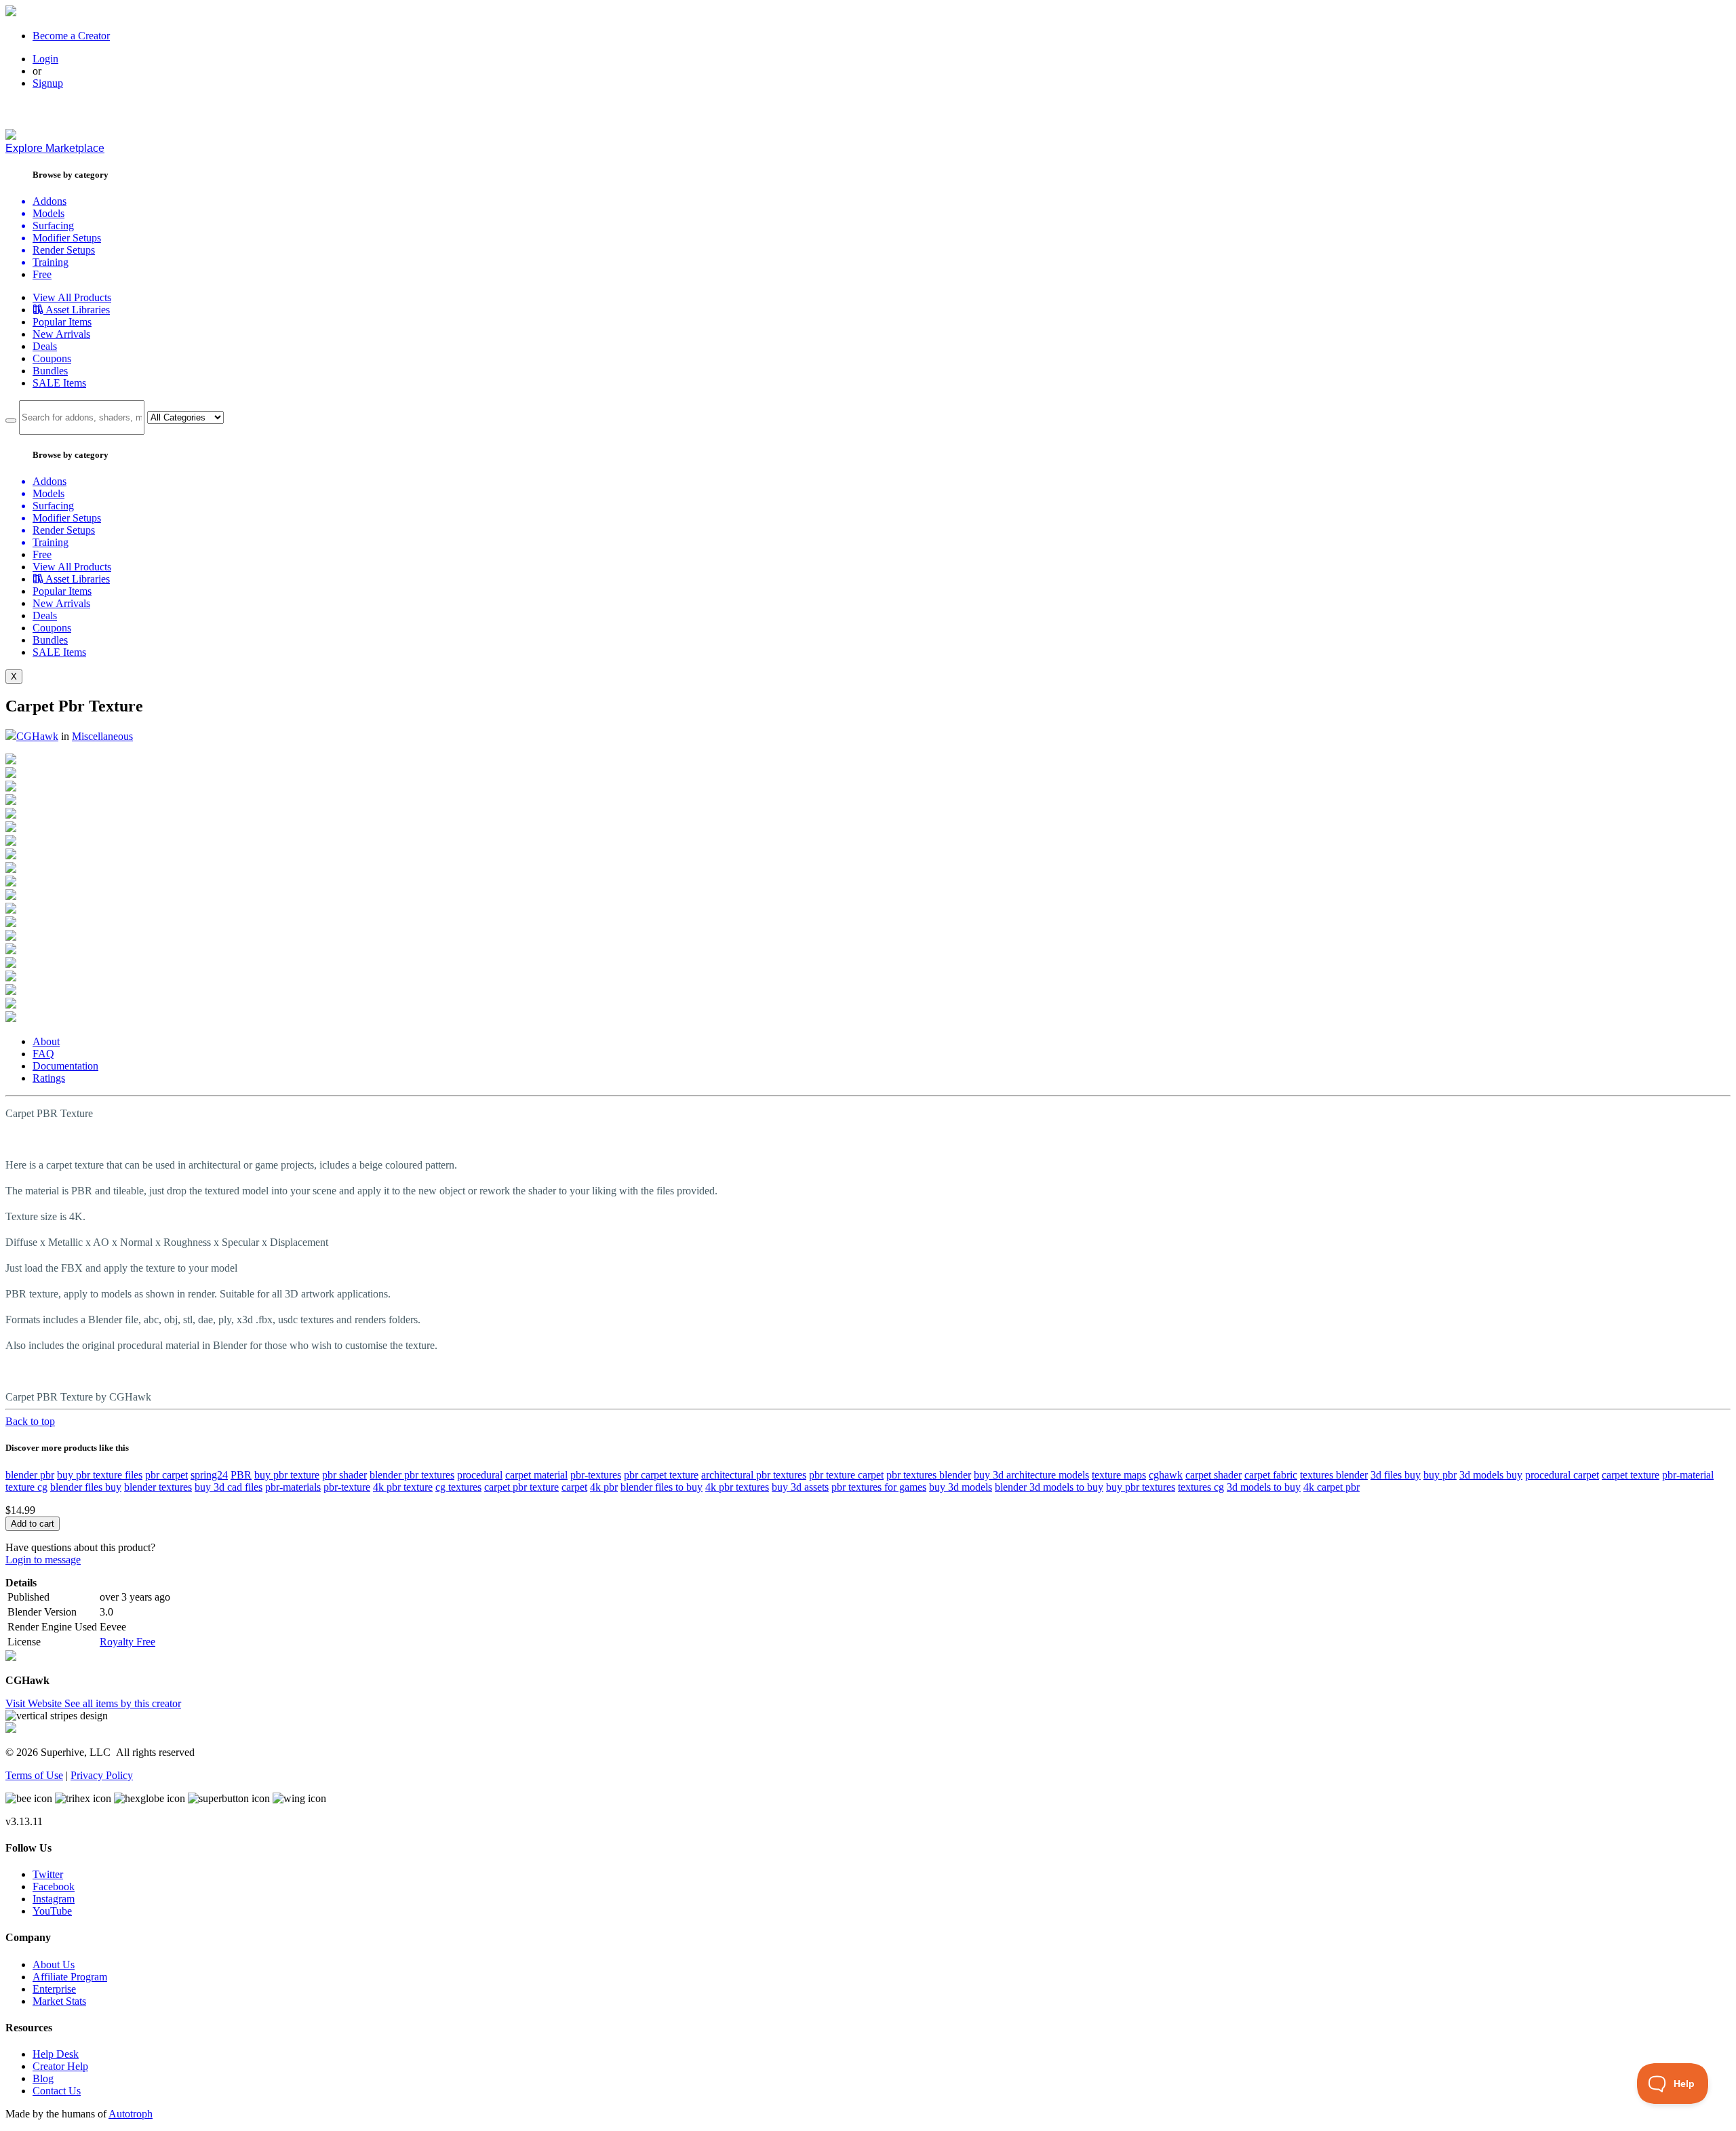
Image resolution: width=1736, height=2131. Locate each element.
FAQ (43, 1054)
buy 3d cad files (229, 1487)
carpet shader (1214, 1475)
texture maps (1119, 1475)
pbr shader (344, 1475)
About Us (54, 1964)
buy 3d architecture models (1031, 1475)
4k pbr (604, 1487)
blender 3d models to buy (1049, 1487)
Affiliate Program (70, 1977)
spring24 (209, 1475)
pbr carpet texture (661, 1475)
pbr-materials (293, 1487)
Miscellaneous (102, 736)
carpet (574, 1487)
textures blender (1334, 1475)
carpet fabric (1271, 1475)
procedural (480, 1475)
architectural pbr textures (754, 1475)
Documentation (65, 1066)
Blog (43, 2078)
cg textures (458, 1487)
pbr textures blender (929, 1475)
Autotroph (131, 2114)
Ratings (49, 1078)
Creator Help (60, 2066)
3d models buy (1491, 1475)
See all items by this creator (123, 1703)
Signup (48, 83)
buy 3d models (961, 1487)
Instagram (54, 1899)
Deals (45, 346)
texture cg (26, 1487)
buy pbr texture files (100, 1475)
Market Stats (59, 2001)
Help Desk (56, 2054)
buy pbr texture (287, 1475)
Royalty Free (127, 1642)
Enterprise (54, 1989)
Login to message (43, 1560)
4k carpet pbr (1331, 1487)
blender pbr (30, 1475)
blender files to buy (662, 1487)
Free (42, 274)
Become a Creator (71, 36)
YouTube (52, 1911)
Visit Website (35, 1703)
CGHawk (37, 736)
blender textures (158, 1487)
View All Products (72, 297)
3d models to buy (1264, 1487)
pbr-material (1688, 1475)
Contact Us (57, 2091)
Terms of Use (34, 1775)
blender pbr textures (412, 1475)
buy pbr (1440, 1475)
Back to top (30, 1421)
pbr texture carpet (846, 1475)
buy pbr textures (1141, 1487)
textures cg (1201, 1487)
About (46, 1041)
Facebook (54, 1886)
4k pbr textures (737, 1487)
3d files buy (1396, 1475)
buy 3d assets (800, 1487)
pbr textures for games (879, 1487)
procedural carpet (1562, 1475)
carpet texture (1631, 1475)
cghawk (1166, 1475)
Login (45, 59)
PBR (241, 1475)
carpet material (536, 1475)
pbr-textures (596, 1475)
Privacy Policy (102, 1775)
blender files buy (86, 1487)
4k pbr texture (403, 1487)
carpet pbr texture (521, 1487)
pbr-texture (347, 1487)
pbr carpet (166, 1475)
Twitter (48, 1874)
